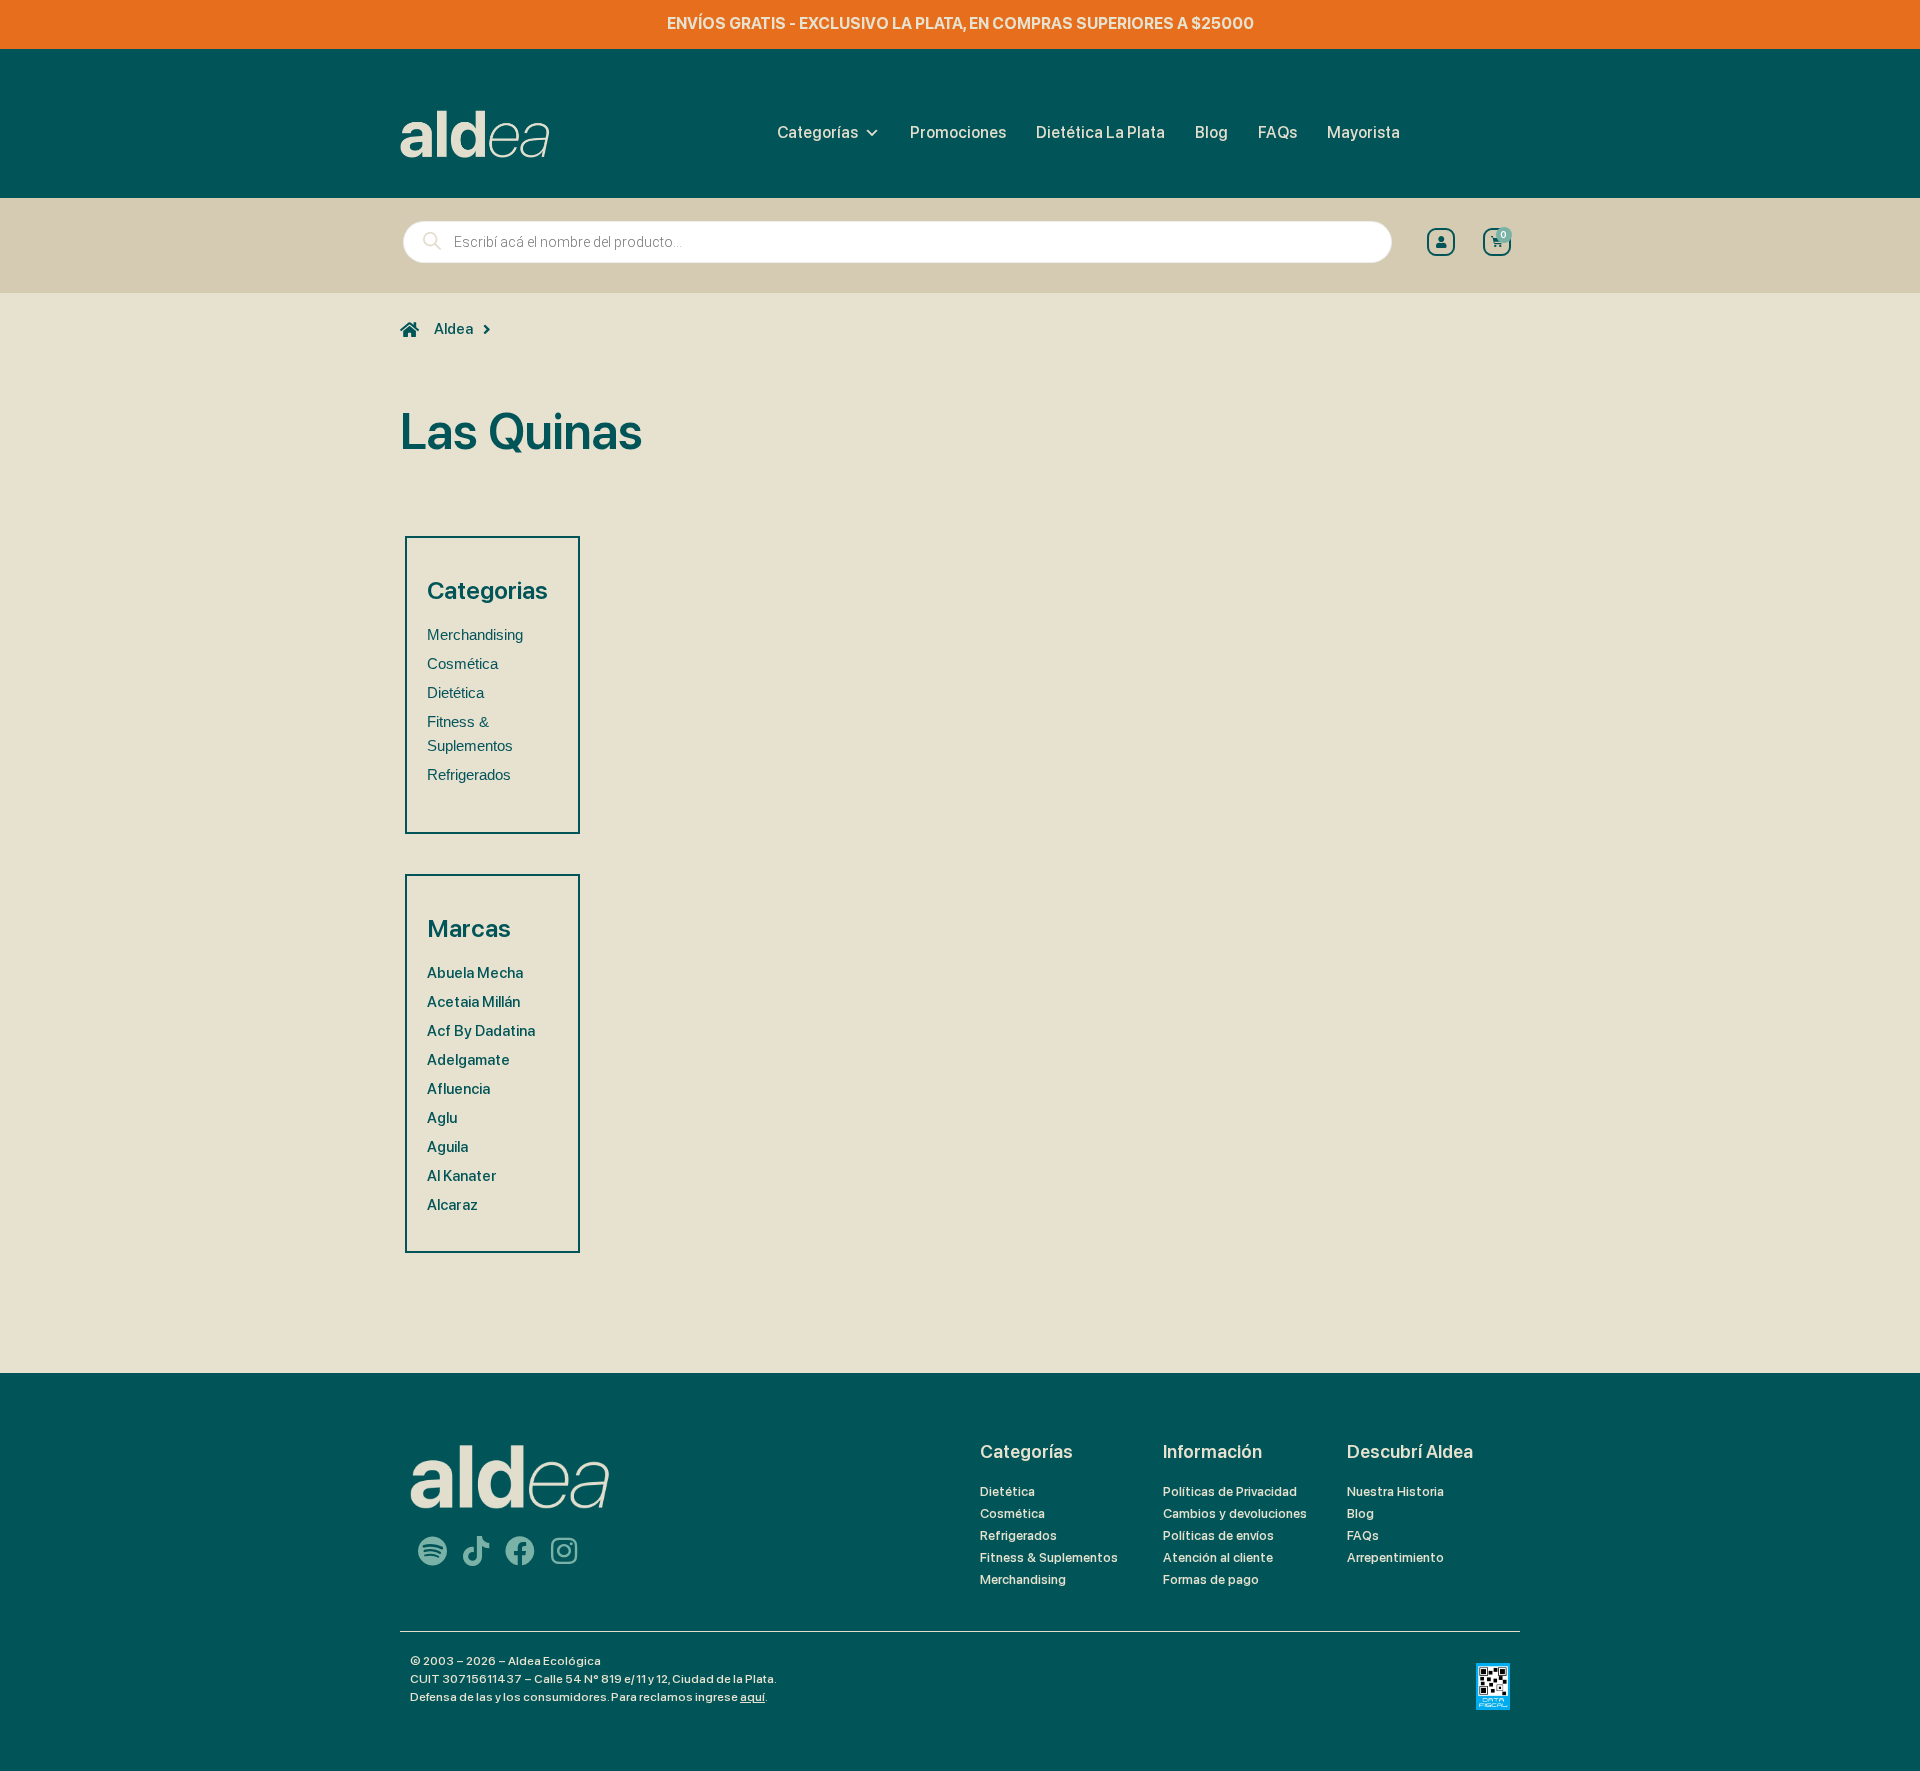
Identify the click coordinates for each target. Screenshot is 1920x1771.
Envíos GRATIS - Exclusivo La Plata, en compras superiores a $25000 (960, 23)
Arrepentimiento (1395, 1557)
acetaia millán (473, 1002)
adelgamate (468, 1060)
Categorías (817, 132)
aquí (752, 1697)
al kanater (462, 1176)
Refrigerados (469, 774)
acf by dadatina (481, 1031)
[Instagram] (564, 1551)
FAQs (1277, 132)
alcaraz (452, 1205)
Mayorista (1363, 132)
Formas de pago (1211, 1579)
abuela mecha (475, 973)
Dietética (455, 692)
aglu (442, 1118)
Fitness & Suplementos (1049, 1557)
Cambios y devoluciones (1235, 1513)
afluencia (458, 1089)
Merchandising (475, 634)
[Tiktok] (476, 1551)
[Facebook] (520, 1551)
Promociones (958, 132)
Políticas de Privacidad (1230, 1491)
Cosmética (462, 663)
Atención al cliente (1218, 1557)
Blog (1211, 132)
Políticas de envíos (1218, 1535)
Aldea (453, 329)
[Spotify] (432, 1551)
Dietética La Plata (1100, 132)
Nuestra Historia (1395, 1491)
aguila (447, 1147)
